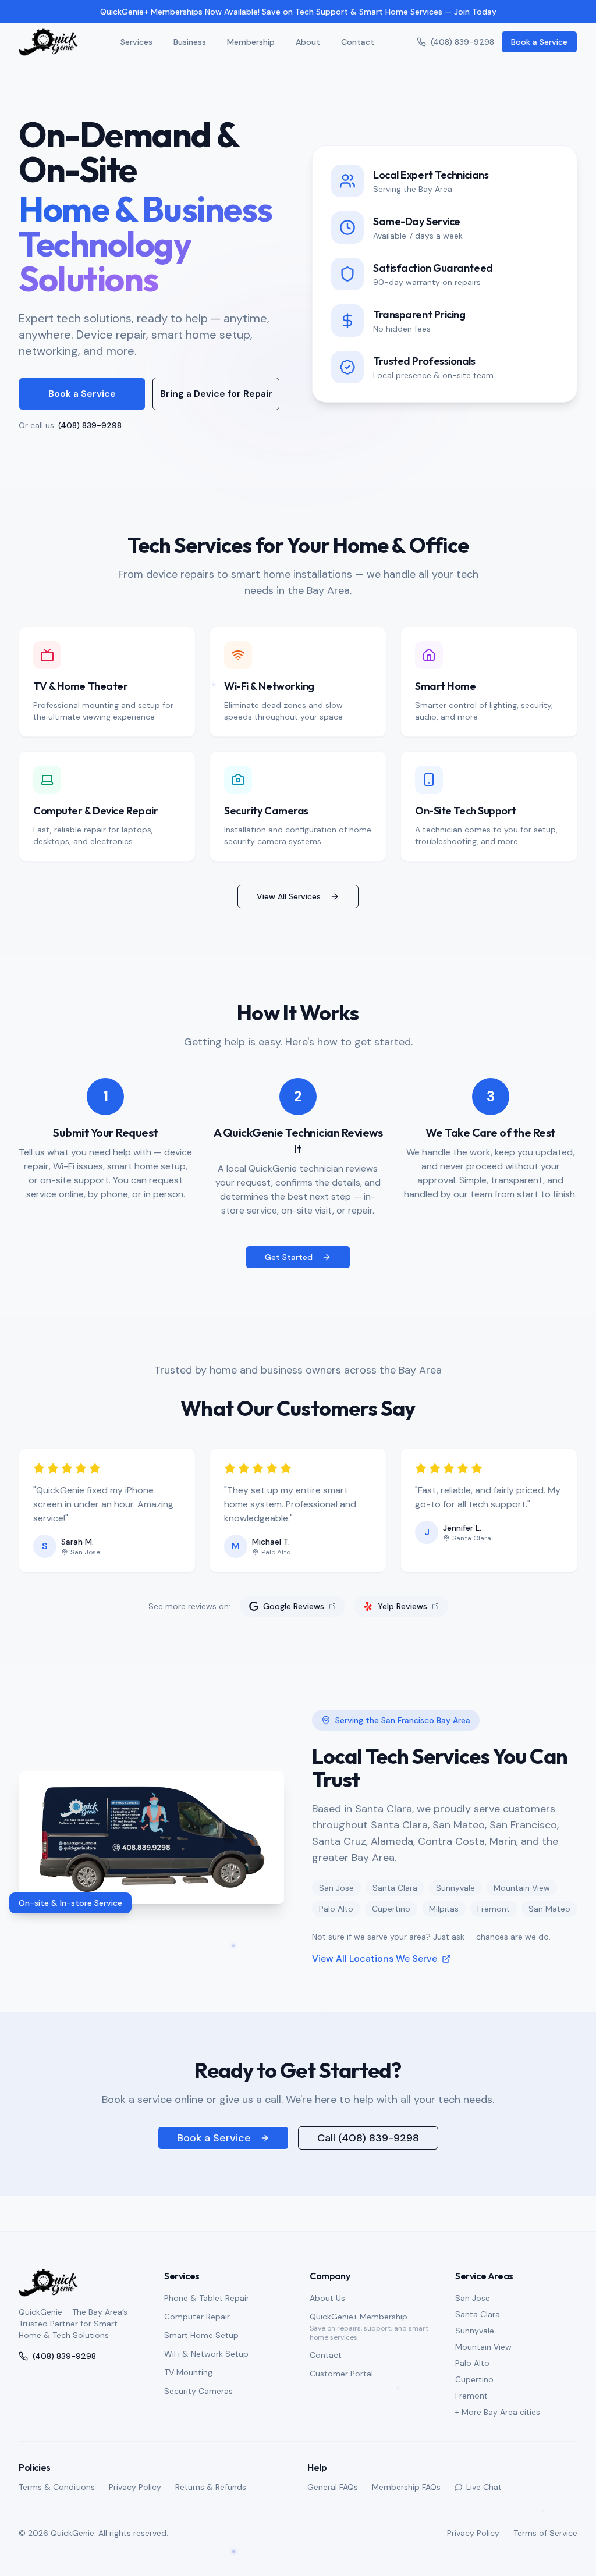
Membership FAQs (406, 2487)
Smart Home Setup (201, 2335)
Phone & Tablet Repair (207, 2298)
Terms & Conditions (57, 2487)
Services (136, 42)
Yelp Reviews (402, 1571)
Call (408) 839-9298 (368, 2103)
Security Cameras (198, 2391)
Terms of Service (545, 2533)
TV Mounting (188, 2372)
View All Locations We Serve (375, 1924)
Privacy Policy (135, 2487)
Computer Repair (197, 2317)
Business (190, 42)
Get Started (289, 1222)
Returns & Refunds (211, 2487)
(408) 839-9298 (462, 42)
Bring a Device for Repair (216, 359)
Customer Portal (341, 2374)
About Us (327, 2298)
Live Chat (484, 2487)
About (308, 42)
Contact (358, 42)
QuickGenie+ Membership (359, 2317)
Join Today (475, 12)
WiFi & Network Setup (206, 2354)
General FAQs (333, 2487)
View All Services (289, 862)
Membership (251, 42)
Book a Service (539, 42)
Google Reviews (294, 1571)
